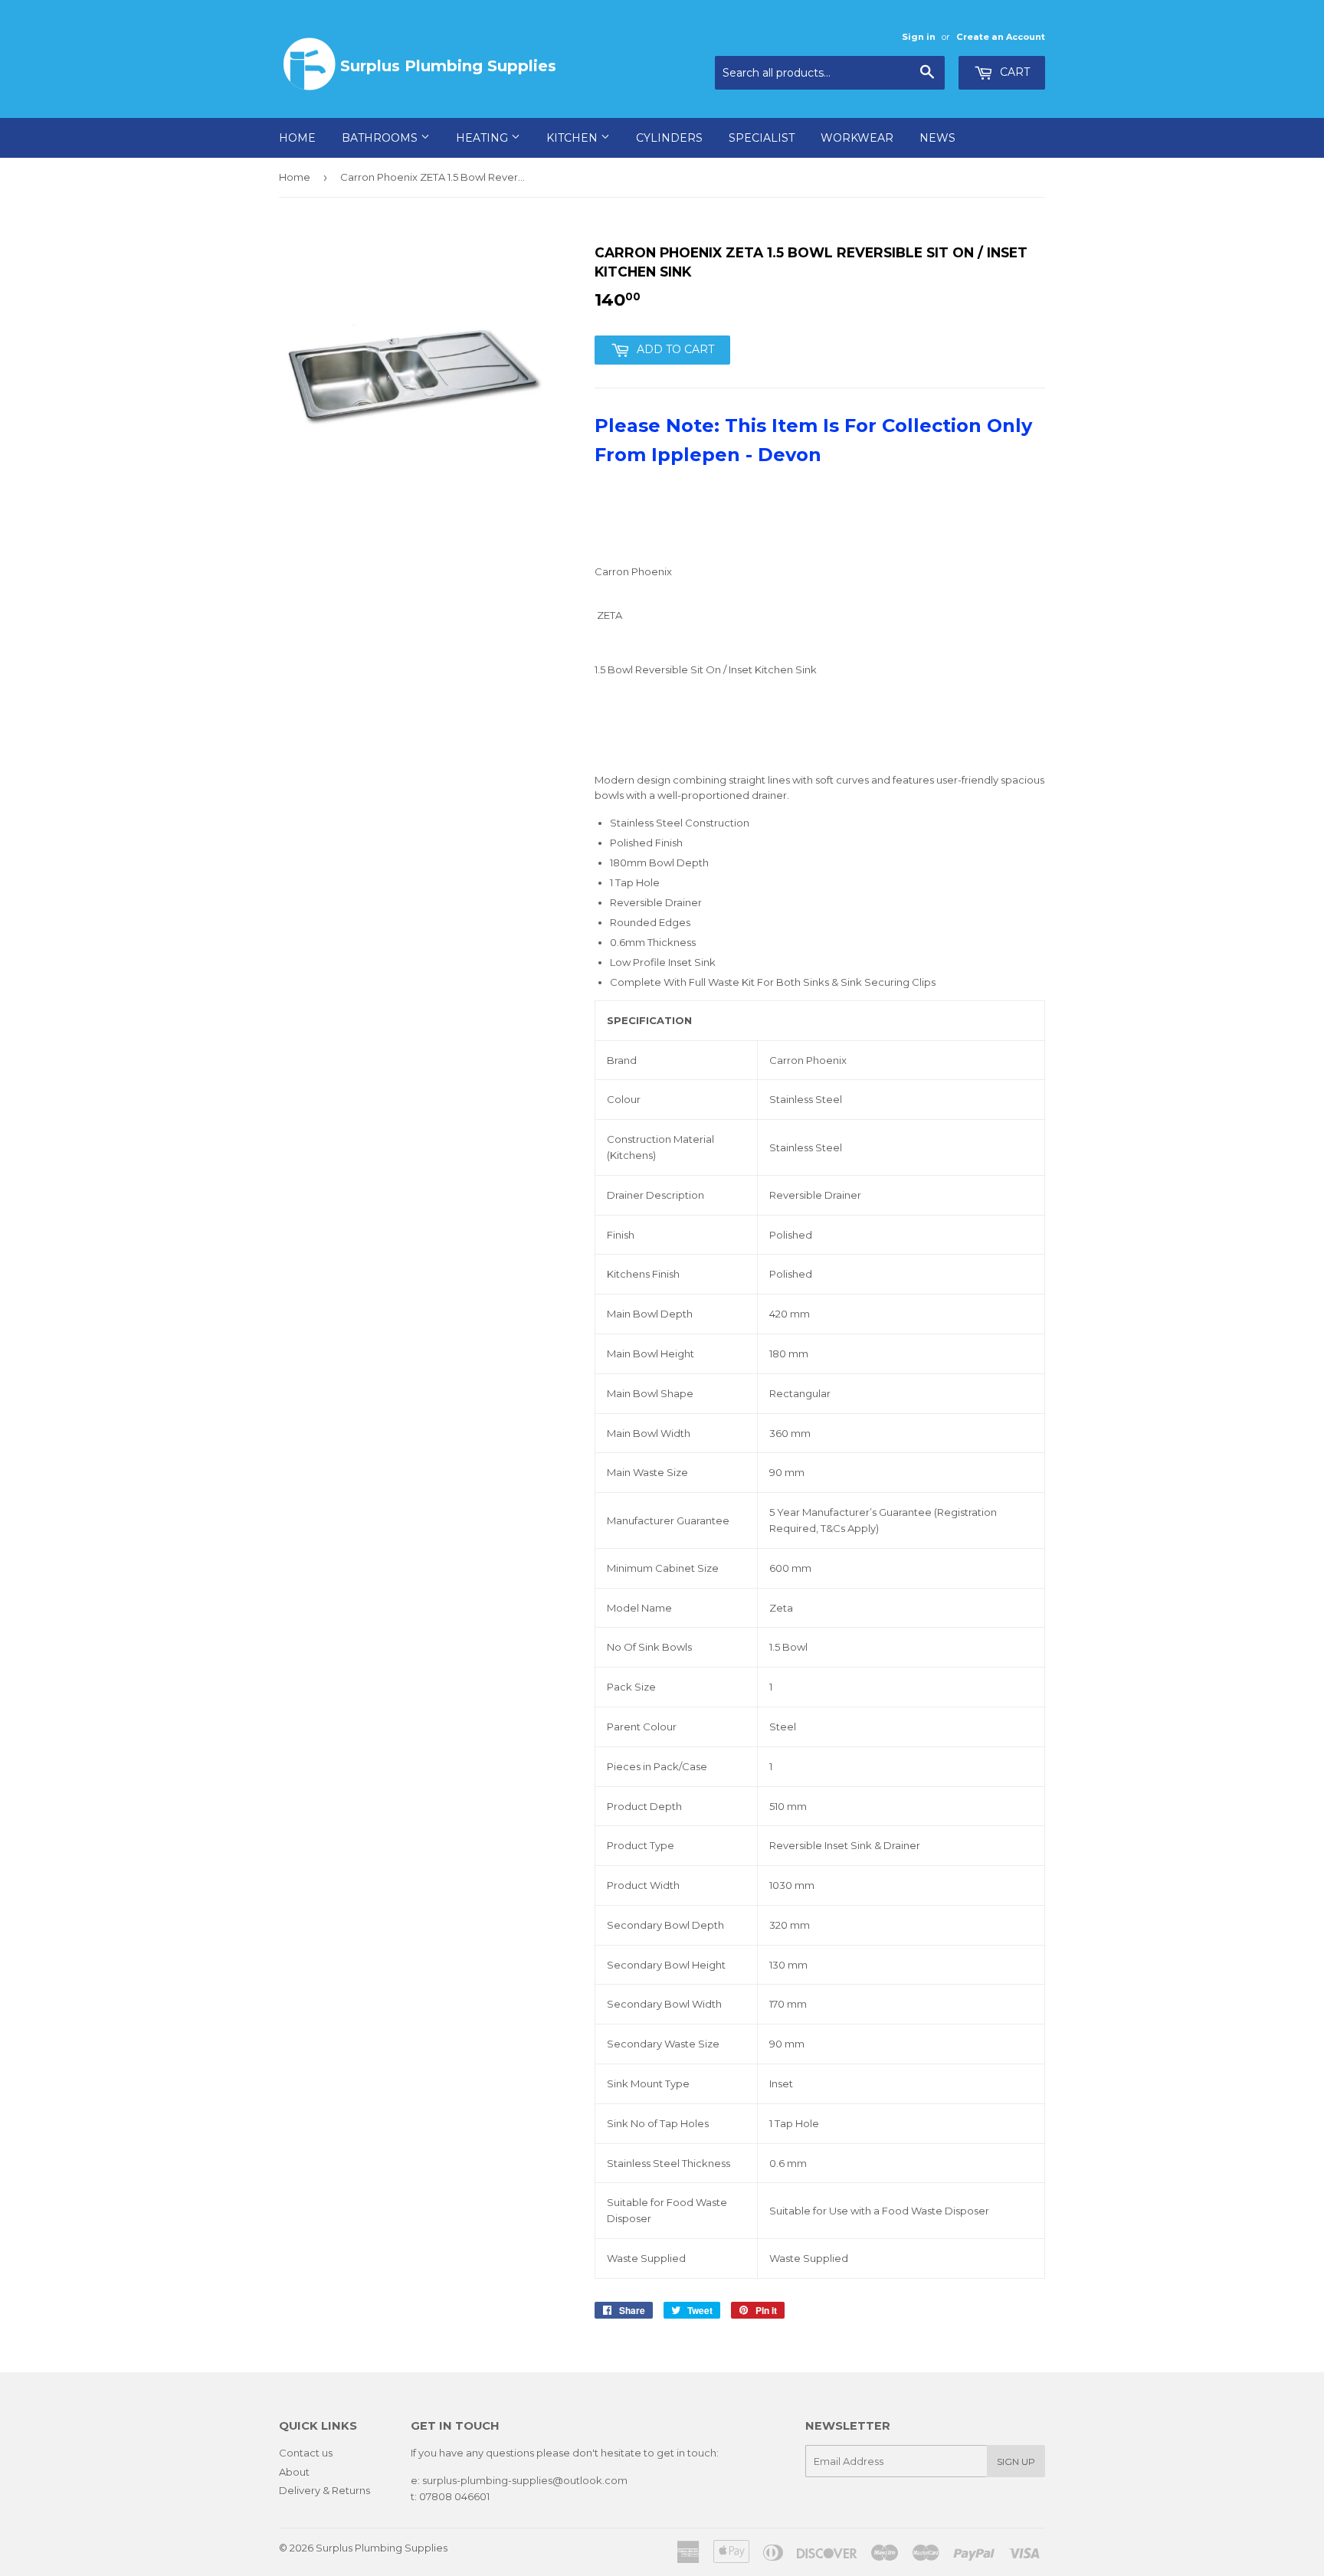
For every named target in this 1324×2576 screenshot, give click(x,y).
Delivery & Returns (324, 2490)
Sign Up (1016, 2461)
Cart (1013, 72)
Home (297, 138)
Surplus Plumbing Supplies (382, 2548)
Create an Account (1001, 37)
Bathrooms (381, 138)
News (937, 138)
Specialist (762, 138)
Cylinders (669, 138)
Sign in (919, 37)
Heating (483, 138)
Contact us (306, 2453)
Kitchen (574, 138)
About (294, 2472)
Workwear (857, 138)
